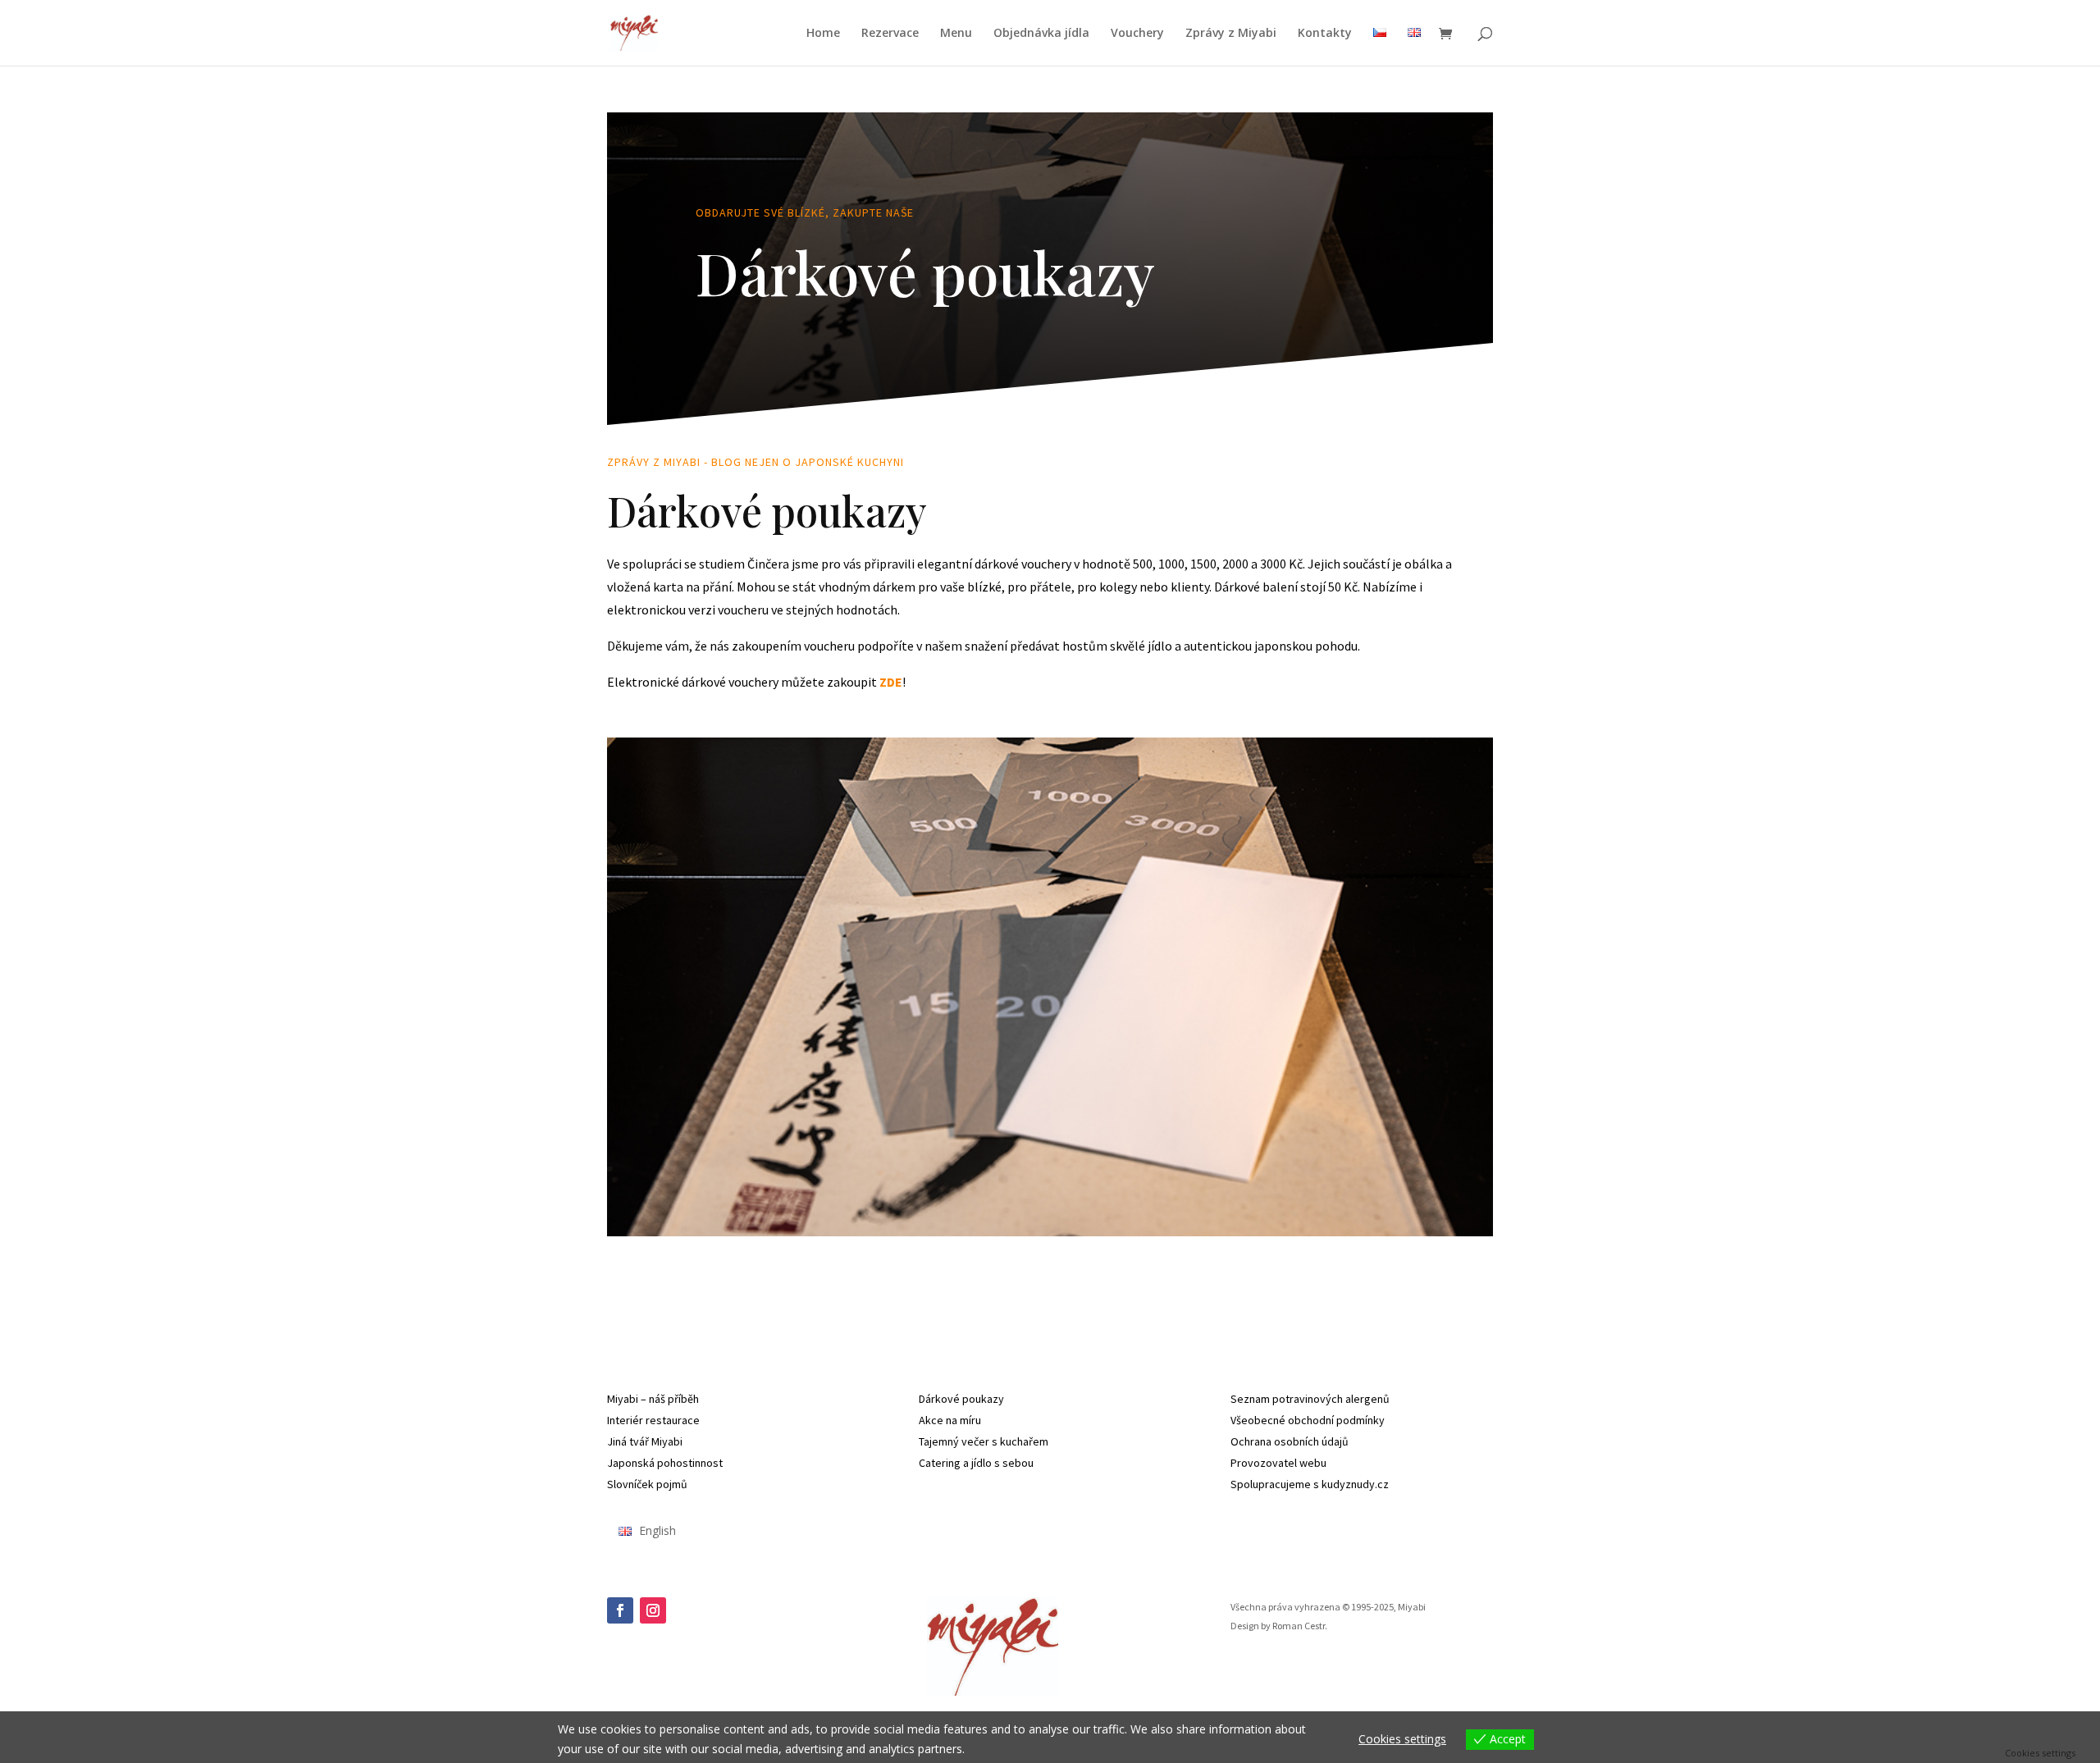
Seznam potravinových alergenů (1310, 1399)
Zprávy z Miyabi (1231, 34)
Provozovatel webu (1278, 1463)
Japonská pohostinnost (665, 1463)
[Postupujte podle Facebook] (620, 1610)
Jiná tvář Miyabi (645, 1441)
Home (823, 34)
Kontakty (1325, 34)
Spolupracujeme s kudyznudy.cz (1310, 1484)
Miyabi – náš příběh (653, 1399)
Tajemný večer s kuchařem (984, 1441)
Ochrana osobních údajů (1290, 1441)
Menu (956, 34)
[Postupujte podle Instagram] (653, 1610)
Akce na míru (950, 1420)
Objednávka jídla (1041, 34)
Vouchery (1137, 34)
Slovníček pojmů (647, 1484)
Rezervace (890, 34)
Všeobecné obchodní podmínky (1308, 1420)
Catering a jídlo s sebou (976, 1463)
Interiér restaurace (653, 1420)
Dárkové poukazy (961, 1399)
